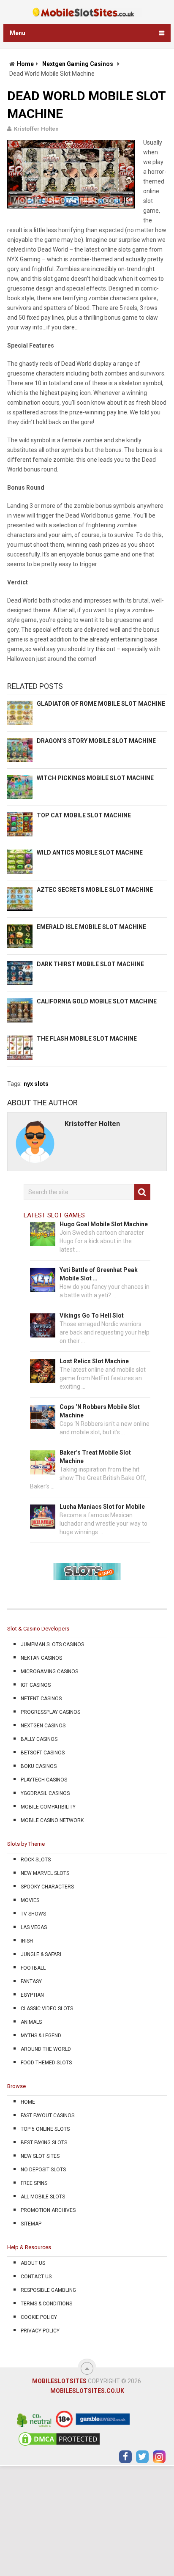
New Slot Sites (40, 2156)
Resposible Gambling (48, 2290)
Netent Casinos (41, 1699)
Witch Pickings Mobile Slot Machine (95, 778)
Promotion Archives (48, 2210)
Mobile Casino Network (52, 1820)
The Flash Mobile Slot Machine (87, 1039)
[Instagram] (159, 2457)
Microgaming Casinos (49, 1672)
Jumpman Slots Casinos (52, 1644)
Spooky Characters (47, 1887)
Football (33, 1968)
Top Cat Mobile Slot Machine (84, 815)
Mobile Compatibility (48, 1807)
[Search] (142, 1192)
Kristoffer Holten (36, 129)
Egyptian (32, 1995)
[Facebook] (125, 2457)
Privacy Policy (40, 2331)
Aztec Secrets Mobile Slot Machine (95, 890)
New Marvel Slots (45, 1873)
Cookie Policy (39, 2317)
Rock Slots (36, 1860)
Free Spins (34, 2183)
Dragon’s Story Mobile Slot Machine (96, 741)
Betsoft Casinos (43, 1753)
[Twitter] (142, 2457)
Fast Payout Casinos (48, 2116)
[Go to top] (87, 2368)
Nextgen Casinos (43, 1726)
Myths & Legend (41, 2036)
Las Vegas (34, 1927)
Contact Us (36, 2277)
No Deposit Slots (43, 2170)
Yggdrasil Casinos (45, 1793)
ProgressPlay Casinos (50, 1712)
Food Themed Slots (46, 2063)
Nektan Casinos (41, 1658)
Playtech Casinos (44, 1780)
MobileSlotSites (59, 2381)
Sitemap (31, 2224)
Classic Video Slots (47, 2009)
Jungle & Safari (41, 1954)
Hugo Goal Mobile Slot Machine (104, 1224)
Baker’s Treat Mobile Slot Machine (95, 1457)
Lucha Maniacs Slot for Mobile (102, 1507)
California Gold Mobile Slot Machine (97, 1001)
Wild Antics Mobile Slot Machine (90, 852)
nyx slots (36, 1084)
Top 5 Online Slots (45, 2129)
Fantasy (31, 1981)
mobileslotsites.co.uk (87, 2391)
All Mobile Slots (43, 2197)
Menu (18, 33)
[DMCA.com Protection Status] (59, 2445)
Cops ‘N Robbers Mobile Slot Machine (100, 1411)
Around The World (46, 2049)
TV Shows (33, 1914)
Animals (31, 2022)
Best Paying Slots (44, 2143)
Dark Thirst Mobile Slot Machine (90, 964)
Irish (27, 1941)
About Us (33, 2263)
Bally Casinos (39, 1739)
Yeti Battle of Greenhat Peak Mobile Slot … (99, 1274)
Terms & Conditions (46, 2304)
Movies (30, 1900)
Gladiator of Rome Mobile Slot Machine (101, 704)
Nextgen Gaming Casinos (78, 64)
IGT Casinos (36, 1685)
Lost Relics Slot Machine (94, 1361)
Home (25, 64)
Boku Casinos (39, 1766)
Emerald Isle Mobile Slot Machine (91, 927)
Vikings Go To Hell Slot (92, 1315)
